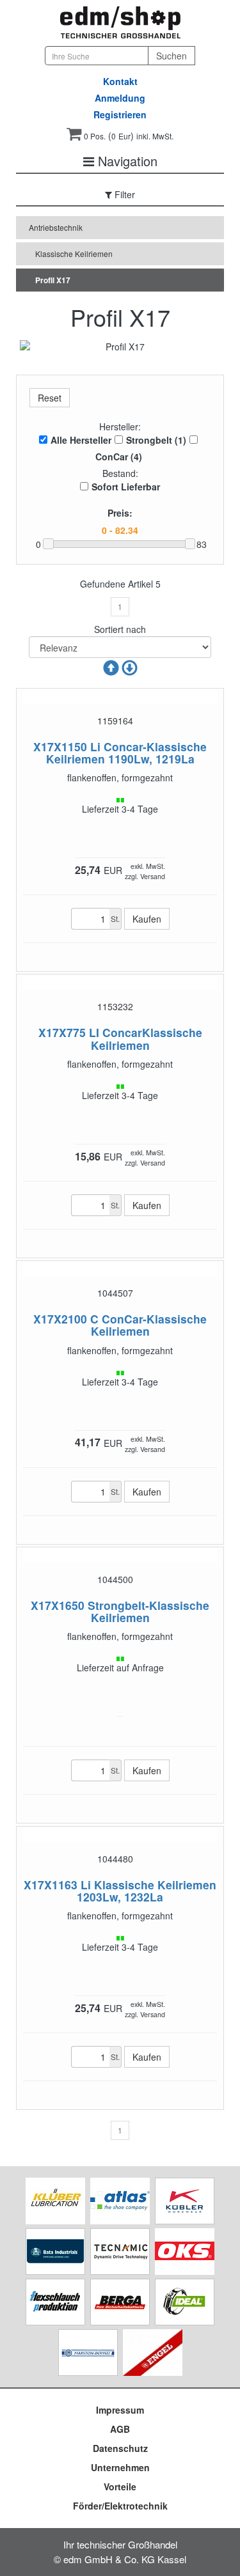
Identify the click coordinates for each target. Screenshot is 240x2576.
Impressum (120, 2410)
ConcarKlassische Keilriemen (147, 1038)
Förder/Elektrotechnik (120, 2506)
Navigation (126, 161)
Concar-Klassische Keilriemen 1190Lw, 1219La (127, 753)
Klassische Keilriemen (74, 254)
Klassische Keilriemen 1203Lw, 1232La (147, 1891)
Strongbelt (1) (156, 440)
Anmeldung (120, 98)
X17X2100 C (66, 1319)
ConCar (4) (119, 457)
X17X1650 (58, 1605)
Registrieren (120, 114)
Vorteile (120, 2486)
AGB (120, 2429)
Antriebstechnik (56, 227)
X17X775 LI (69, 1032)
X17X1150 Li (67, 746)
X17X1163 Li (57, 1885)
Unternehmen (120, 2467)
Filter (124, 194)
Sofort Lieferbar (126, 487)
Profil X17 (53, 280)
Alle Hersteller (81, 440)
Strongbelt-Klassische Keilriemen (148, 1611)
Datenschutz (120, 2448)
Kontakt (120, 81)
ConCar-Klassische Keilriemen (149, 1325)
